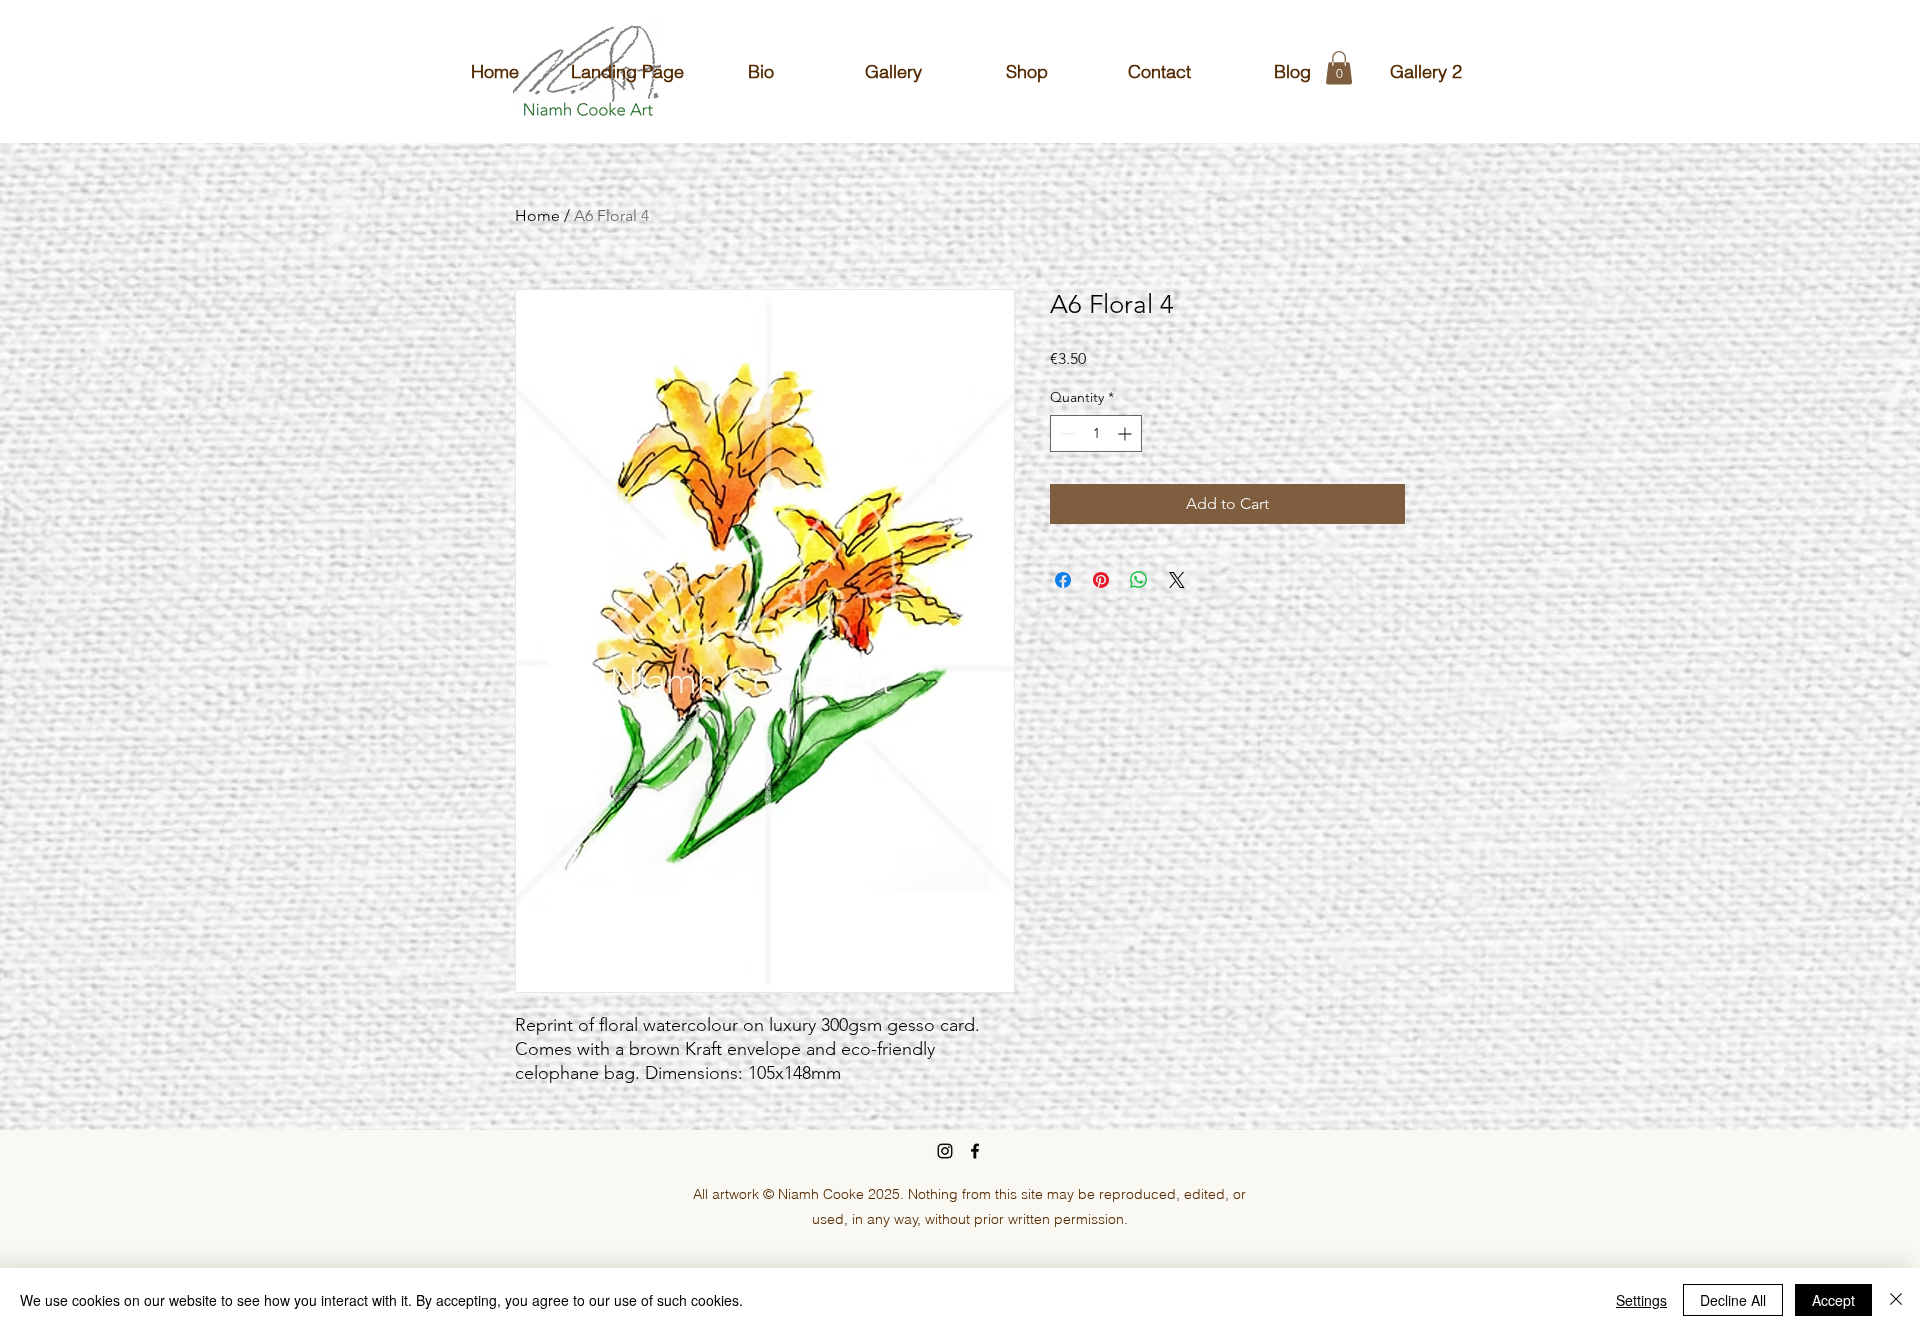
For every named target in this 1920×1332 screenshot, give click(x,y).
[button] (1339, 67)
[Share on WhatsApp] (1139, 580)
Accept (1833, 1300)
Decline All (1733, 1300)
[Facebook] (975, 1151)
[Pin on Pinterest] (1101, 580)
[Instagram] (945, 1151)
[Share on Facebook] (1063, 580)
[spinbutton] (1096, 433)
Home (537, 215)
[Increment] (1126, 433)
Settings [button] (1641, 1300)
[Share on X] (1177, 580)
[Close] (1896, 1300)
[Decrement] (1065, 433)
